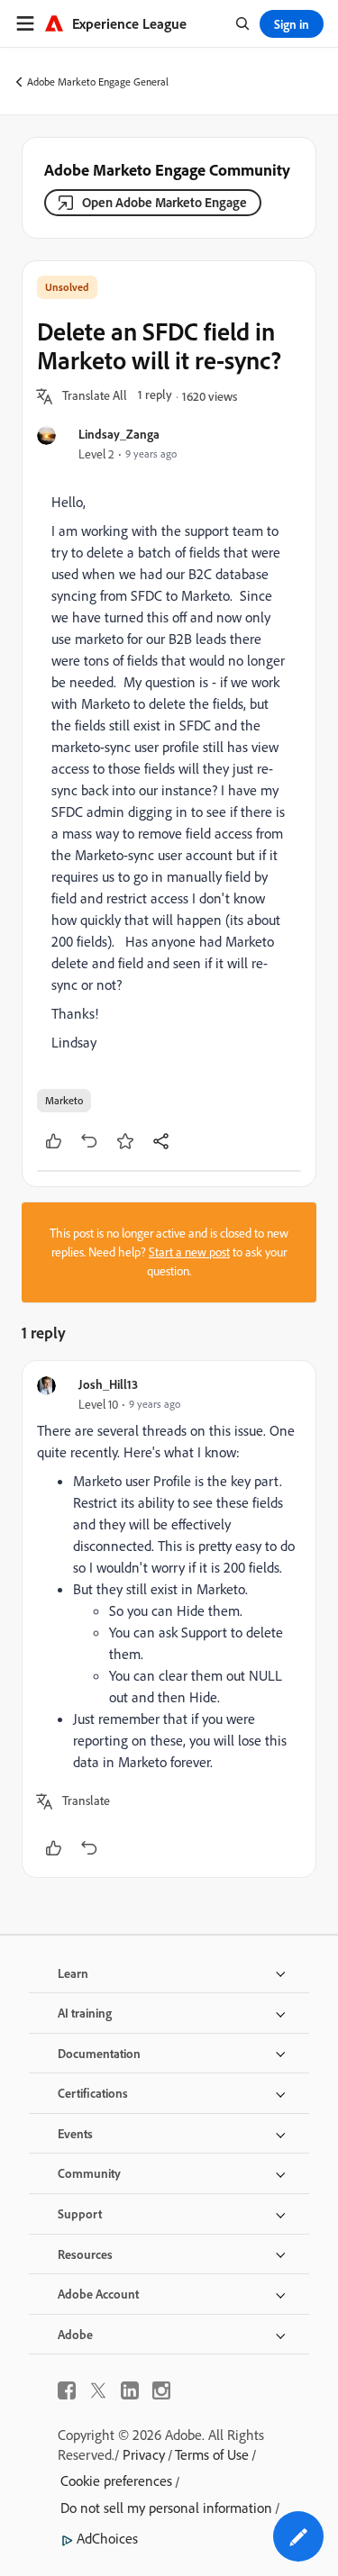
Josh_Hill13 (108, 1384)
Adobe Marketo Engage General (98, 82)
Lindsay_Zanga (119, 434)
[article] (169, 1619)
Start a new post (189, 1252)
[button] (95, 396)
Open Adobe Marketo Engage (164, 202)
